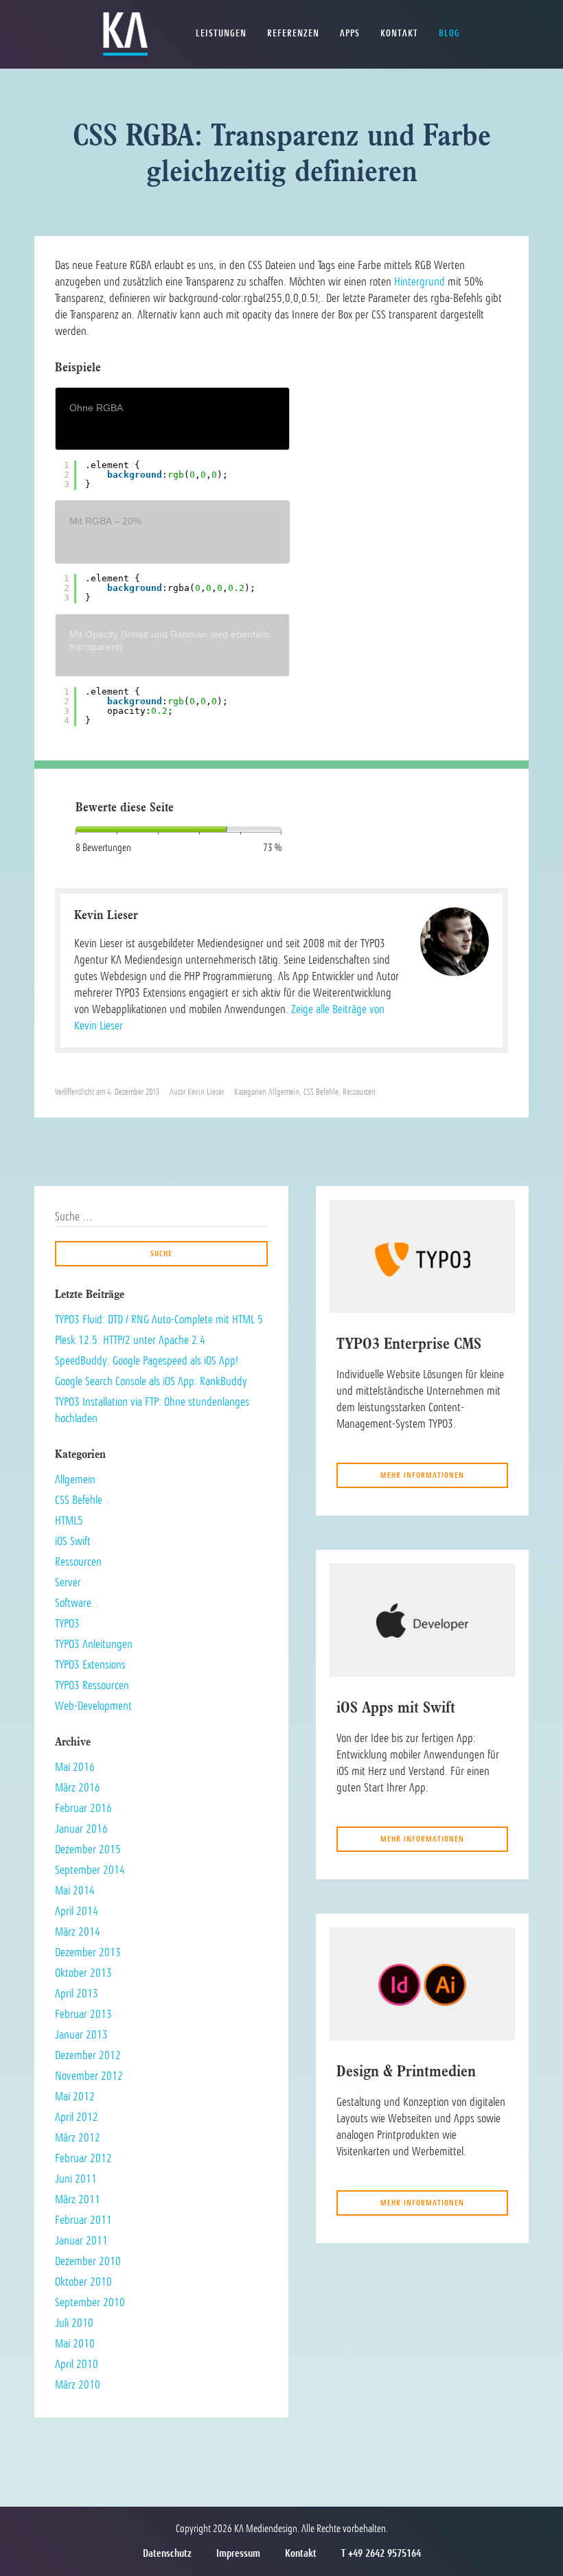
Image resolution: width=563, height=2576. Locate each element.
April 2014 (77, 1911)
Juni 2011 (76, 2179)
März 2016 (78, 1787)
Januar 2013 (81, 2034)
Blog (449, 33)
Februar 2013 (83, 2014)
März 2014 (78, 1931)
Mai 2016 (75, 1767)
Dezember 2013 (88, 1952)
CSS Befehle (321, 1092)
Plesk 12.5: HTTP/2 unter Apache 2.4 (130, 1340)
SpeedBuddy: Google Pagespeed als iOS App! (147, 1360)
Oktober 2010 (83, 2282)
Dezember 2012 (88, 2055)
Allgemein (284, 1092)
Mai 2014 (75, 1890)
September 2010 (90, 2302)
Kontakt (399, 33)
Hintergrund (420, 281)
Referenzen (293, 33)
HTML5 (69, 1520)
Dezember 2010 (88, 2261)
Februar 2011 (83, 2220)
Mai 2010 (75, 2343)
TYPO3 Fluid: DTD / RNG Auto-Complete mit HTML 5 (159, 1319)
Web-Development (93, 1706)
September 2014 (90, 1870)
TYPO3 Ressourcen (92, 1685)
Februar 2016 (83, 1808)
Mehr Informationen (422, 1475)
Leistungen (221, 33)
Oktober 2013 (83, 1973)
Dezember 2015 (88, 1849)
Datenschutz (167, 2553)
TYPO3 (67, 1623)
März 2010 (78, 2384)
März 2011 (78, 2199)
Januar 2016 (81, 1829)
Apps (350, 33)
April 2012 (77, 2117)
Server (68, 1582)
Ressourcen (359, 1092)
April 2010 (77, 2364)
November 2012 (89, 2076)
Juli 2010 (74, 2323)
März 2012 (78, 2137)
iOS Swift (73, 1541)
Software (73, 1603)
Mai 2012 (75, 2096)
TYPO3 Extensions (90, 1664)
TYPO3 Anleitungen (94, 1644)
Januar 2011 (81, 2240)
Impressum (238, 2553)
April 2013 (77, 1993)
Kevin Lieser (206, 1092)
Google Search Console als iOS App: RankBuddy (151, 1381)
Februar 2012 (83, 2158)
